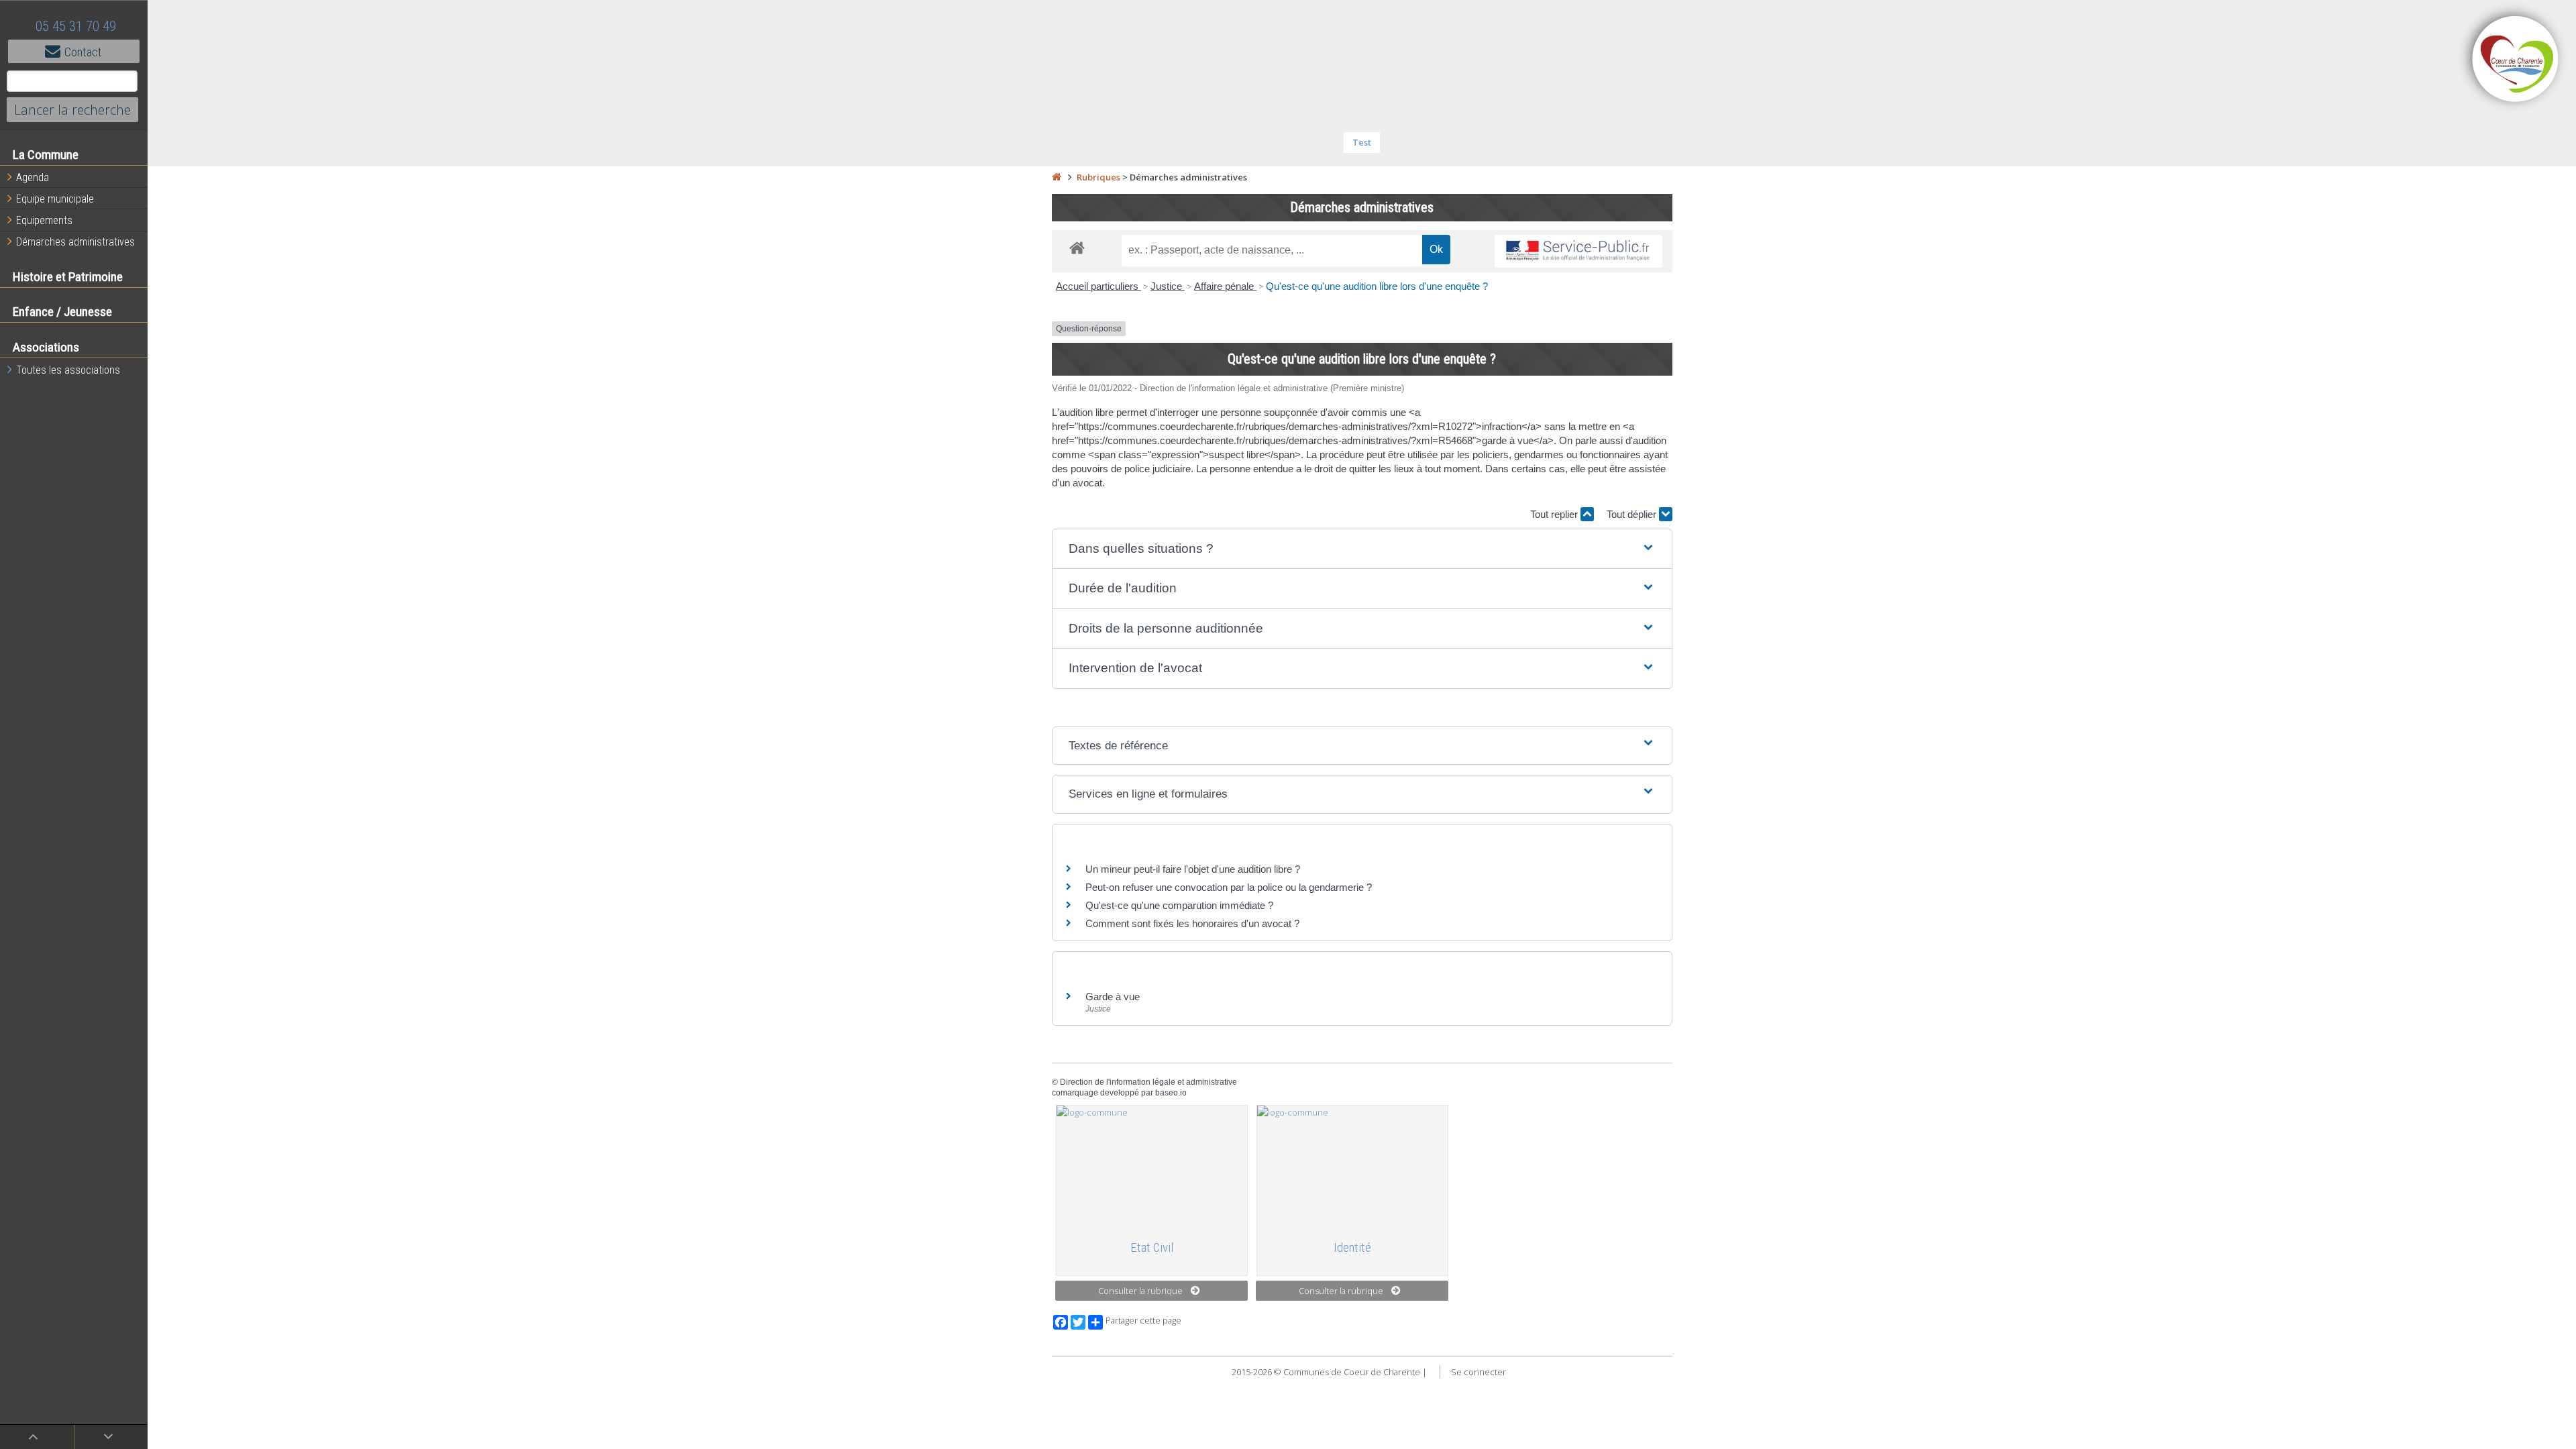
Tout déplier (1633, 514)
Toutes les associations (68, 370)
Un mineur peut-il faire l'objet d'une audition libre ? (1193, 869)
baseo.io (1171, 1093)
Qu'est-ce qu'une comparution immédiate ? (1179, 905)
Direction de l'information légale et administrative (1148, 1082)
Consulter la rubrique (1140, 1291)
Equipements (44, 220)
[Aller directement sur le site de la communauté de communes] (2516, 60)
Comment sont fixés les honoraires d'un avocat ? (1192, 923)
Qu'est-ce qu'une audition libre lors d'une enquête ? (1377, 286)
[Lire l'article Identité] (1352, 1167)
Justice (1168, 286)
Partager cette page (1143, 1321)
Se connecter (1479, 1372)
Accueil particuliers (1098, 286)
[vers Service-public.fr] (1578, 251)
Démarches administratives (75, 242)
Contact (83, 52)
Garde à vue (1113, 997)
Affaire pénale (1225, 286)
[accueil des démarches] (1077, 247)
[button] (1362, 549)
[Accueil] (1057, 177)
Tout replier (1555, 514)
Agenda (33, 177)
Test (1362, 142)
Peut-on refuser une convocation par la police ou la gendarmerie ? (1229, 887)
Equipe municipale (55, 199)
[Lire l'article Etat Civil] (1152, 1167)
